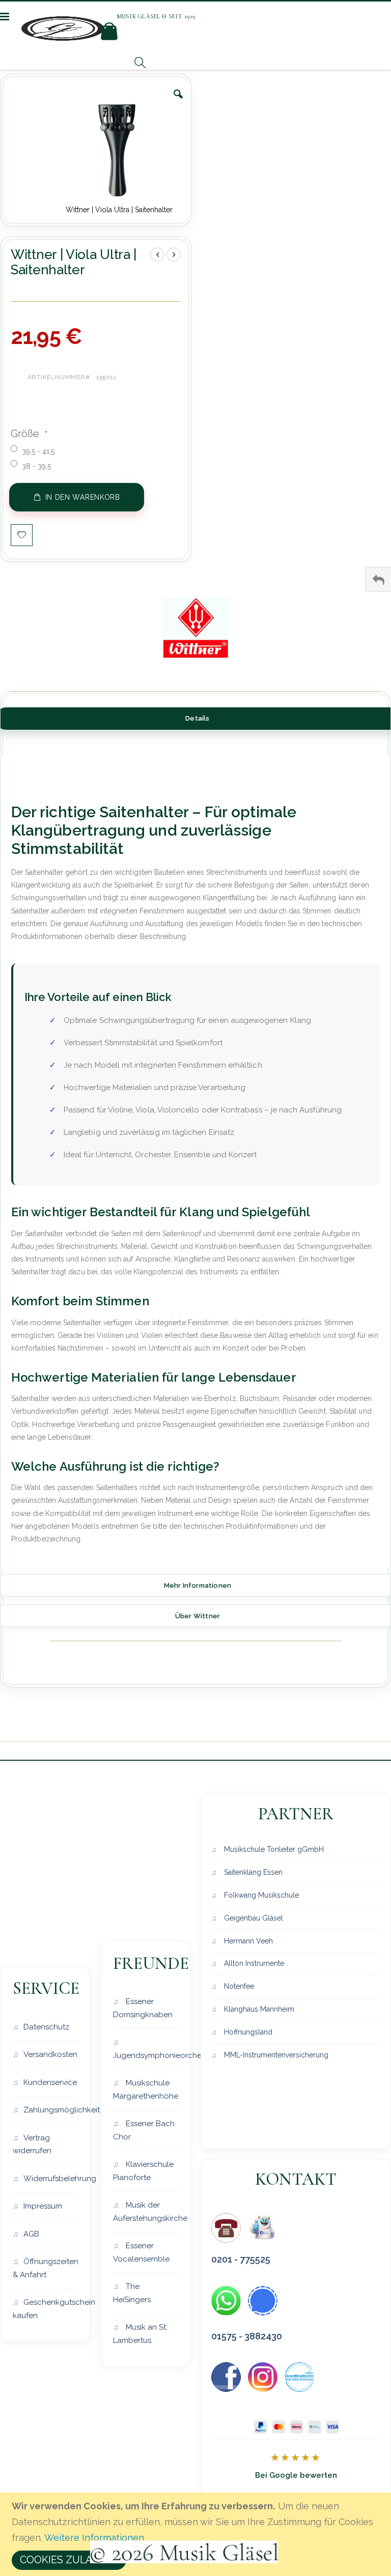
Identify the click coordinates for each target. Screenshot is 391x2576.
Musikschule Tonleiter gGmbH (273, 1849)
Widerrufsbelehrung (50, 2179)
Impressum (43, 2206)
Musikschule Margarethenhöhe (145, 2090)
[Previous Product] (157, 254)
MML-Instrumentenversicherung (275, 2055)
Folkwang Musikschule (260, 1895)
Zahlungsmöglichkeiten (50, 2110)
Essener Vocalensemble (141, 2252)
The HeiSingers (132, 2293)
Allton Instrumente (253, 1963)
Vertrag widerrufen (32, 2144)
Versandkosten (50, 2054)
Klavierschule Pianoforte (143, 2171)
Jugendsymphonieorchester (145, 2055)
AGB (31, 2234)
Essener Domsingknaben (143, 2008)
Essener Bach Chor (144, 2130)
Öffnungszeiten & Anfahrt (45, 2268)
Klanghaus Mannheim (258, 2009)
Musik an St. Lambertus (140, 2334)
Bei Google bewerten (296, 2475)
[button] (178, 102)
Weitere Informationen (94, 2538)
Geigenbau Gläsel (253, 1918)
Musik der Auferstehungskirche (145, 2212)
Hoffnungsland (247, 2032)
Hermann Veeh (247, 1941)
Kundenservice (50, 2082)
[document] (197, 2534)
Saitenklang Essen (252, 1872)
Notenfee (238, 1986)
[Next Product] (174, 254)
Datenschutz (46, 2027)
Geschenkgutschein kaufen (45, 2309)
